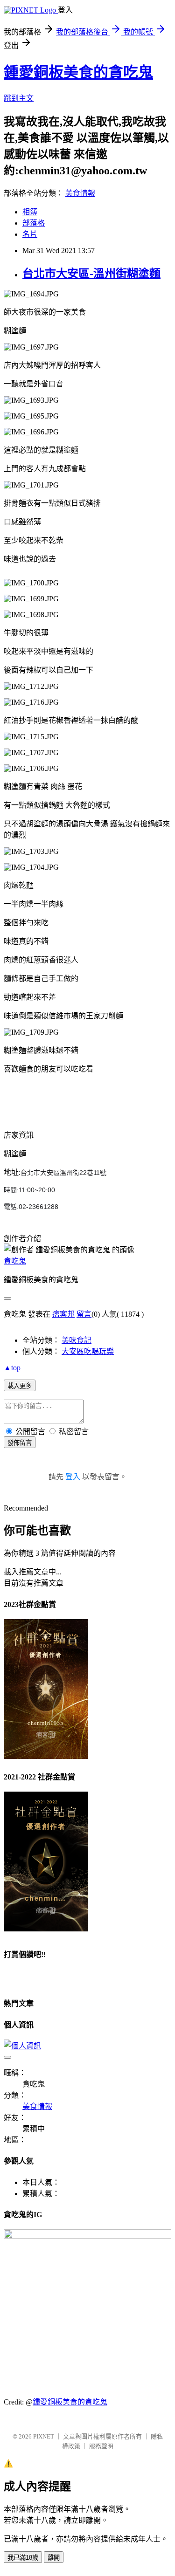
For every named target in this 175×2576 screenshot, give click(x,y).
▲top (12, 1368)
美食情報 (80, 193)
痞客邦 (63, 1314)
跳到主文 (19, 98)
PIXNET (44, 2436)
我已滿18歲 (23, 2558)
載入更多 (20, 1386)
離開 (54, 2558)
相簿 (30, 212)
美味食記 (77, 1340)
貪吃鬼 (15, 1261)
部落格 (34, 223)
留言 (84, 1314)
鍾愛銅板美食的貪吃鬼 (78, 72)
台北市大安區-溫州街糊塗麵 (91, 274)
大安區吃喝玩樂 (88, 1351)
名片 (30, 234)
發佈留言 (20, 1443)
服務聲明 (101, 2446)
